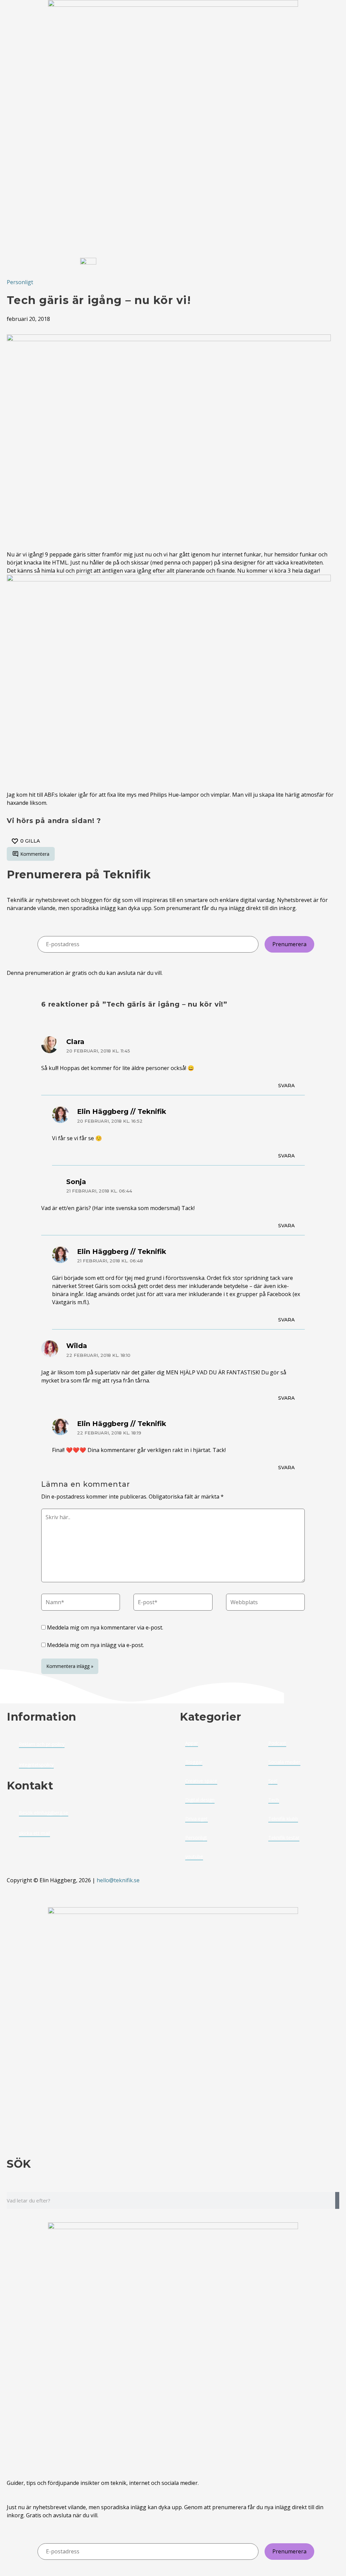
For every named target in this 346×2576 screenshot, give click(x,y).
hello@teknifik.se (119, 1880)
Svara (286, 1086)
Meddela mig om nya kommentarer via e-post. (105, 1627)
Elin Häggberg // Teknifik (122, 1112)
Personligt (20, 282)
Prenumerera (289, 944)
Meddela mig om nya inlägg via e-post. (95, 1645)
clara (75, 1042)
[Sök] (337, 2200)
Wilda (77, 1346)
